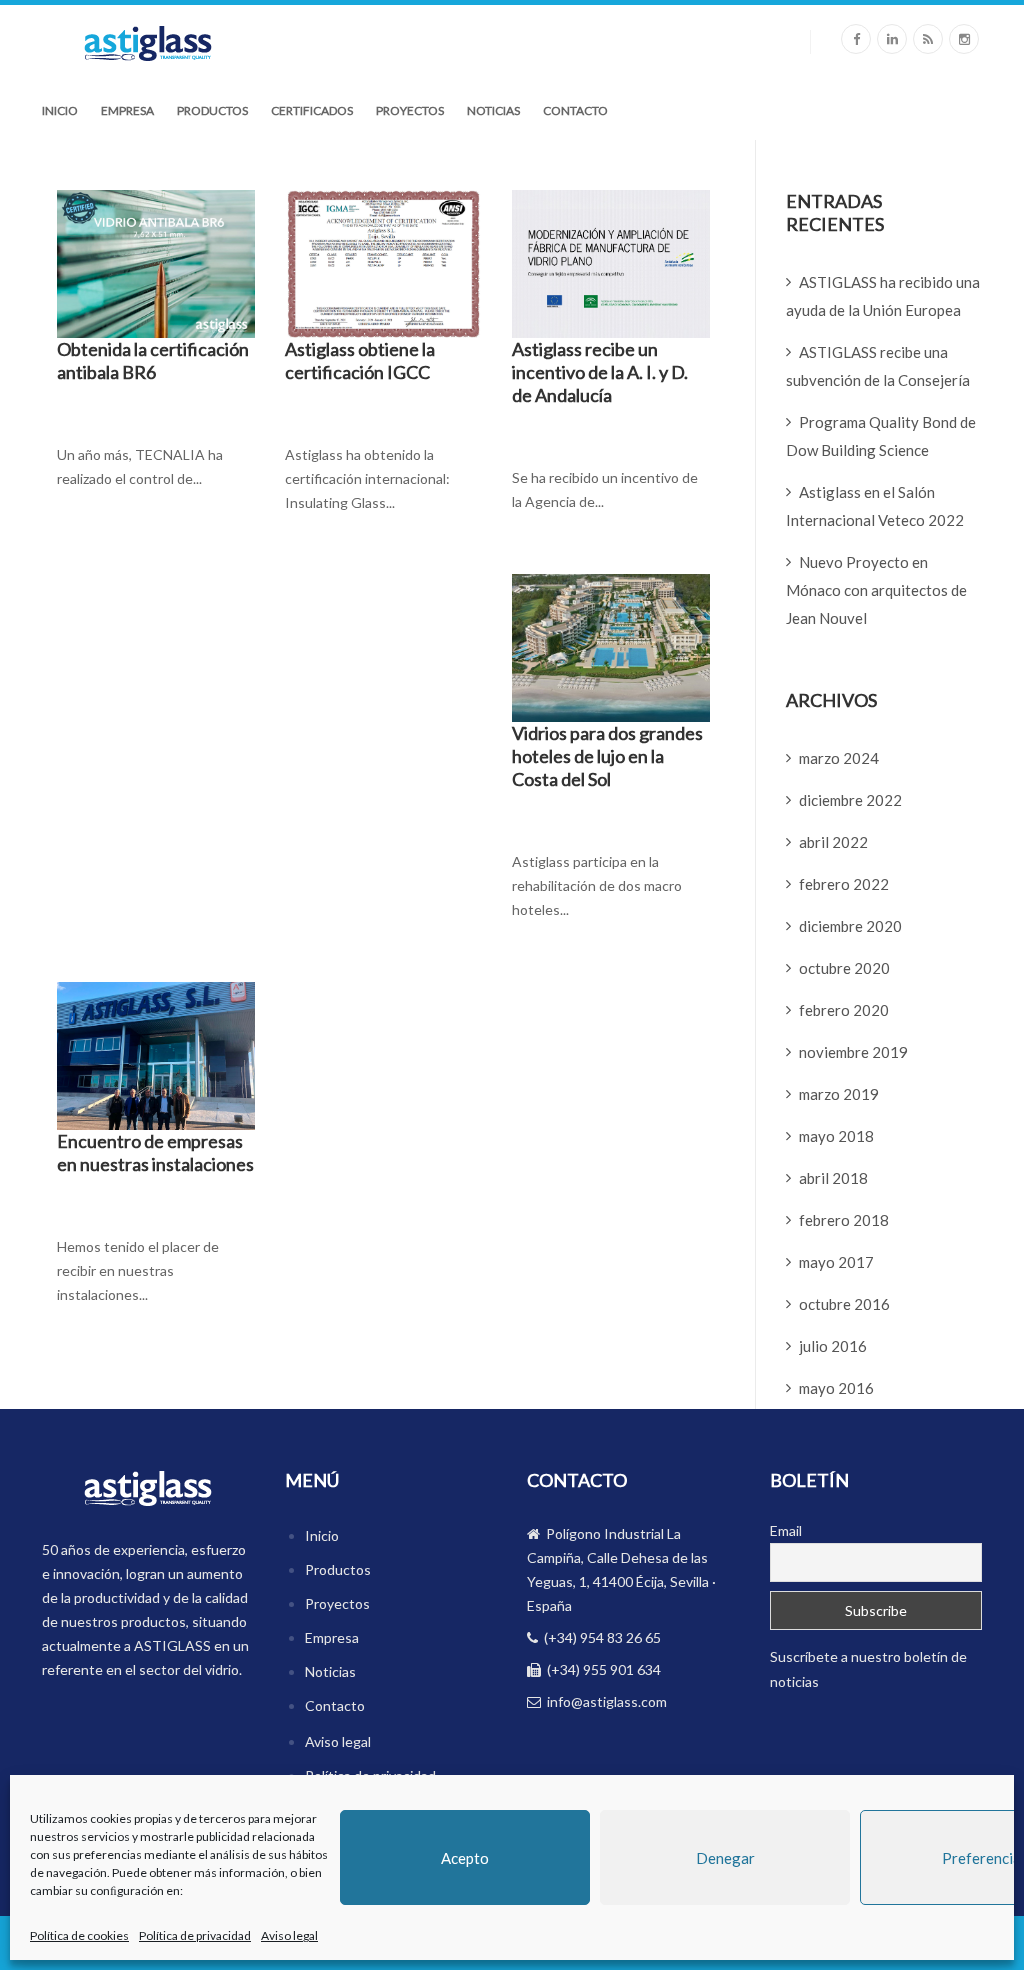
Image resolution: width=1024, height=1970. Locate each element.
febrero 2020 (844, 1010)
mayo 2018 (836, 1136)
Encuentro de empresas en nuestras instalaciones (155, 1152)
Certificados (312, 110)
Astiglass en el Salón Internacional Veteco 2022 (875, 506)
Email (786, 1530)
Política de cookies (79, 1935)
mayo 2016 (836, 1388)
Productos (212, 110)
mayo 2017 (836, 1262)
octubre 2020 (844, 968)
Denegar (725, 1858)
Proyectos (410, 110)
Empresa (127, 110)
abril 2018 (833, 1178)
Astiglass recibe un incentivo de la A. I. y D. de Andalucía (600, 372)
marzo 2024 (839, 758)
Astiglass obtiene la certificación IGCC (360, 360)
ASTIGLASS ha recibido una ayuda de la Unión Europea (883, 296)
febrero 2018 (844, 1220)
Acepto (465, 1858)
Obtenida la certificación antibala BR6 (153, 360)
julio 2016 (833, 1346)
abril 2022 (833, 842)
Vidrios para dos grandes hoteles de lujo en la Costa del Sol (607, 756)
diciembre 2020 (850, 926)
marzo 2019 (839, 1094)
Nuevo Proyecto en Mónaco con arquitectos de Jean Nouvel (876, 590)
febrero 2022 (844, 884)
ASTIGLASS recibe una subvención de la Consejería (878, 366)
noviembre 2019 (853, 1052)
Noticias (493, 110)
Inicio (60, 110)
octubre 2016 (844, 1304)
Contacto (575, 110)
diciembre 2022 (850, 800)
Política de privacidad (195, 1935)
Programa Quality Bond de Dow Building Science (881, 436)
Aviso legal (289, 1935)
